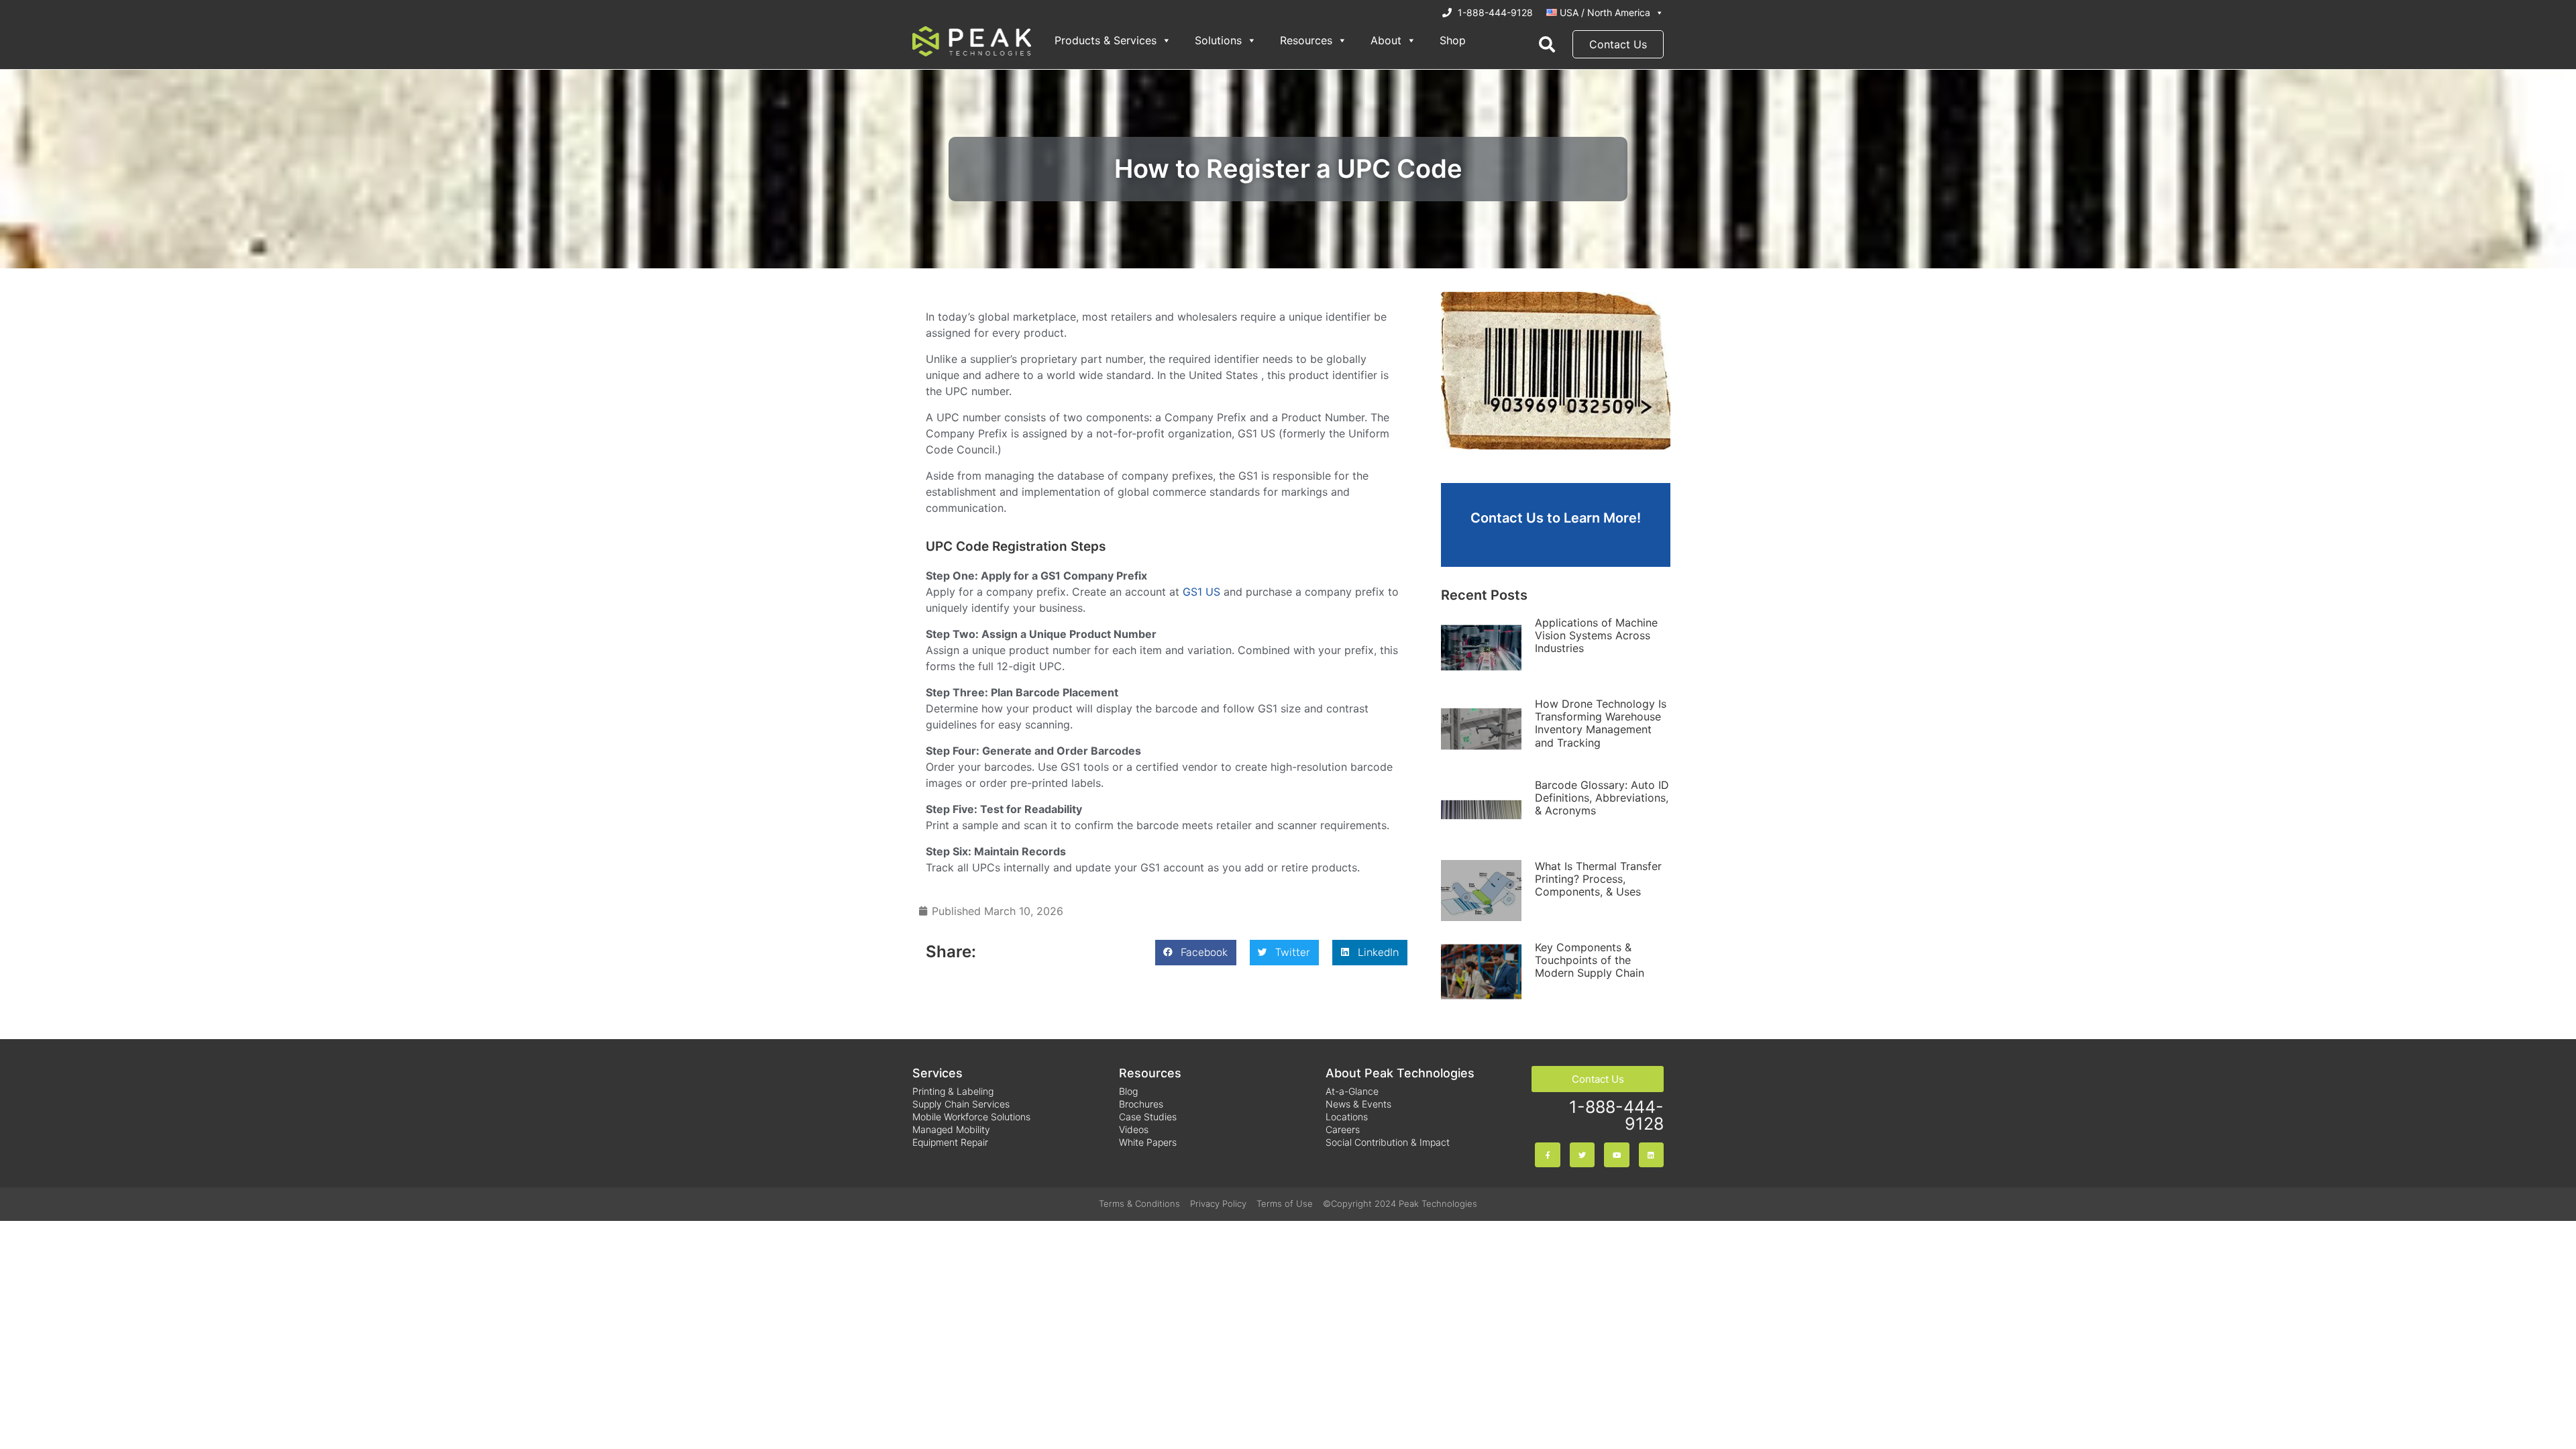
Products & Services (1106, 40)
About (1386, 40)
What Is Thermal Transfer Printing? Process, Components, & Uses (1598, 879)
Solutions (1218, 40)
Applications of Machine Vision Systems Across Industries (1596, 635)
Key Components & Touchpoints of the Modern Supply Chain (1590, 960)
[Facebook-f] (1547, 1155)
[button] (1196, 953)
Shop (1453, 40)
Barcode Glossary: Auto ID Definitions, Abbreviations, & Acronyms (1602, 798)
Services (937, 1073)
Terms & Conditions (1139, 1203)
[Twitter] (1582, 1155)
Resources (1306, 40)
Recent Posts (1484, 595)
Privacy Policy (1218, 1203)
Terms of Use (1285, 1203)
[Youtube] (1616, 1155)
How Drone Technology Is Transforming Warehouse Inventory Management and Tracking (1601, 723)
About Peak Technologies (1400, 1073)
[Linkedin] (1651, 1155)
